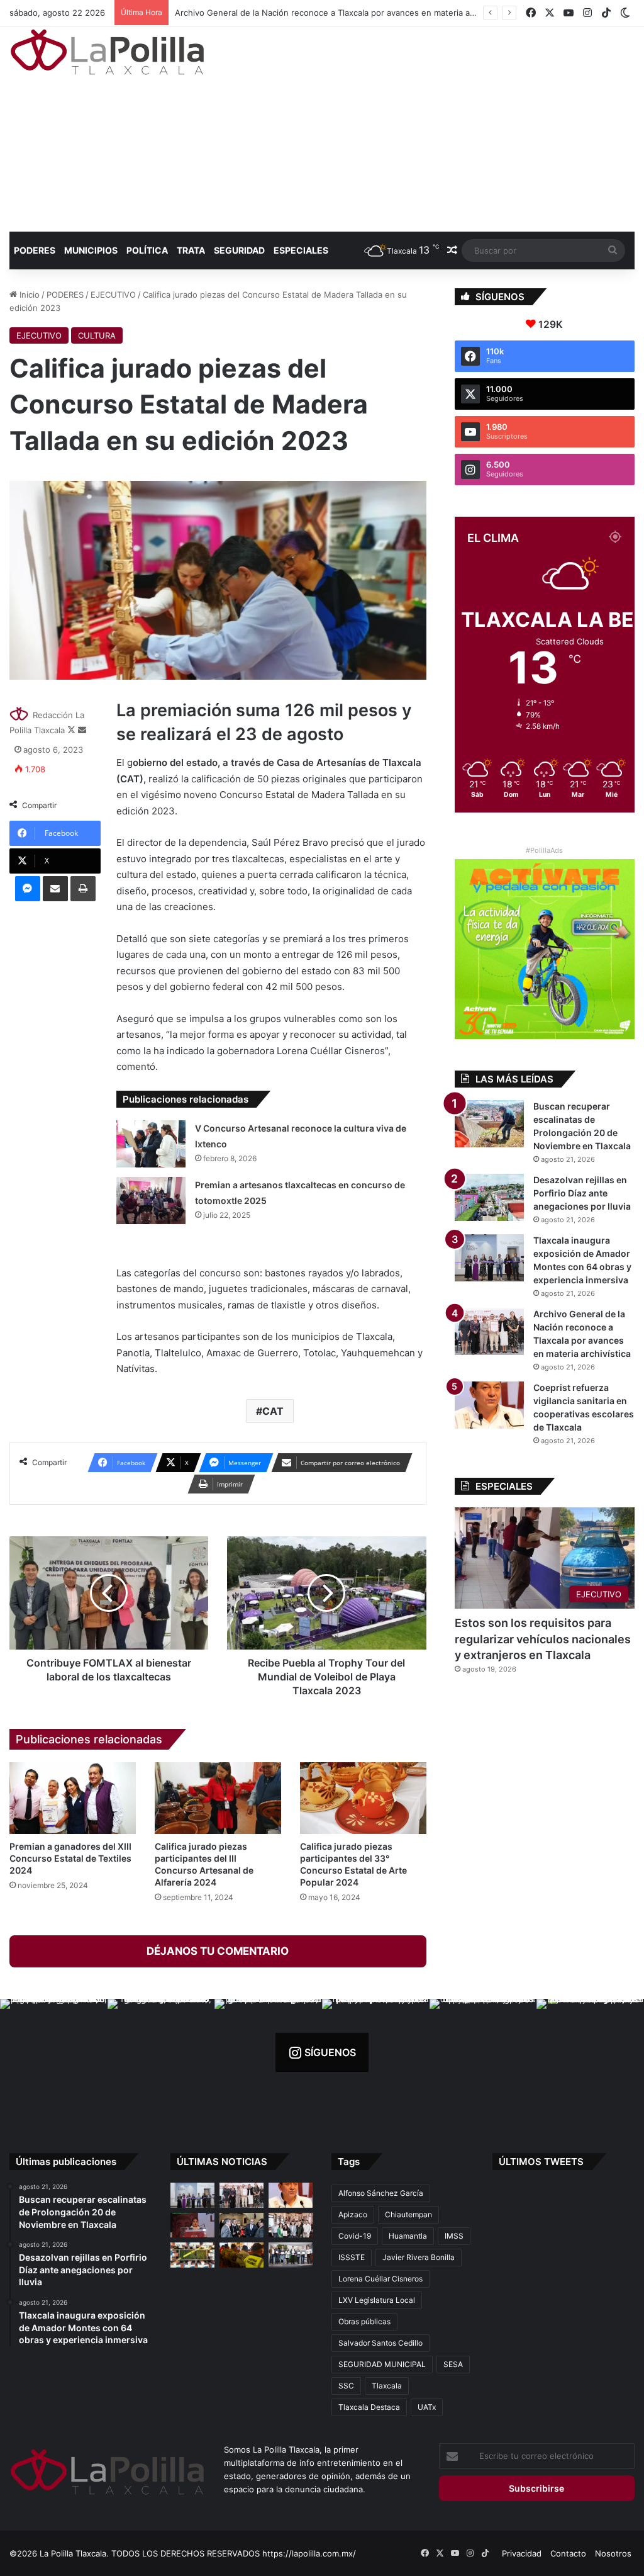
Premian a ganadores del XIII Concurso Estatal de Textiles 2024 (70, 1858)
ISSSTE (352, 2257)
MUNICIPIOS (91, 250)
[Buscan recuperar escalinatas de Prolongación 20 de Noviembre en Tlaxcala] (489, 1124)
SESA (453, 2364)
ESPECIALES (301, 250)
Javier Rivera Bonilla (419, 2257)
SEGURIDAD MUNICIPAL (382, 2364)
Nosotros (613, 2553)
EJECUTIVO (113, 295)
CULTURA (97, 335)
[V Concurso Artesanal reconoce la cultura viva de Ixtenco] (151, 1144)
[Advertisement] (434, 127)
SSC (346, 2386)
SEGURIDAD (239, 250)
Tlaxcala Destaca (369, 2407)
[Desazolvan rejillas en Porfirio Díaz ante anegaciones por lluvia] (489, 1197)
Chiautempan (408, 2214)
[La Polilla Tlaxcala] (107, 52)
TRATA (191, 250)
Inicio (28, 295)
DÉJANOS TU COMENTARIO (218, 1951)
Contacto (568, 2553)
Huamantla (408, 2236)
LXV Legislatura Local (377, 2300)
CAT (273, 1411)
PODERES (35, 250)
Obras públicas (364, 2321)
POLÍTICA (147, 250)
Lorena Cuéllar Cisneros (380, 2279)
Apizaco (353, 2214)
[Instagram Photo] (54, 2053)
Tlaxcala (387, 2386)
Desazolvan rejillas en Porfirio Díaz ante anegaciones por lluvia (582, 1193)
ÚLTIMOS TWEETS (541, 2162)
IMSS (454, 2236)
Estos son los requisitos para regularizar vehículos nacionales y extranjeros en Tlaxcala (543, 1639)
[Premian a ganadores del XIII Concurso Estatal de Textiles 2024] (73, 1798)
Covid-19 (355, 2236)
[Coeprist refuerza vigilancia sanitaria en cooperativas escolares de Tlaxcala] (489, 1405)
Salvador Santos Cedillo (380, 2343)
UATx (427, 2407)
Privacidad (522, 2553)
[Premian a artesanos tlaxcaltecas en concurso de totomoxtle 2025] (151, 1201)
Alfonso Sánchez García (381, 2193)
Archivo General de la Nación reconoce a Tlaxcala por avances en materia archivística (342, 13)
